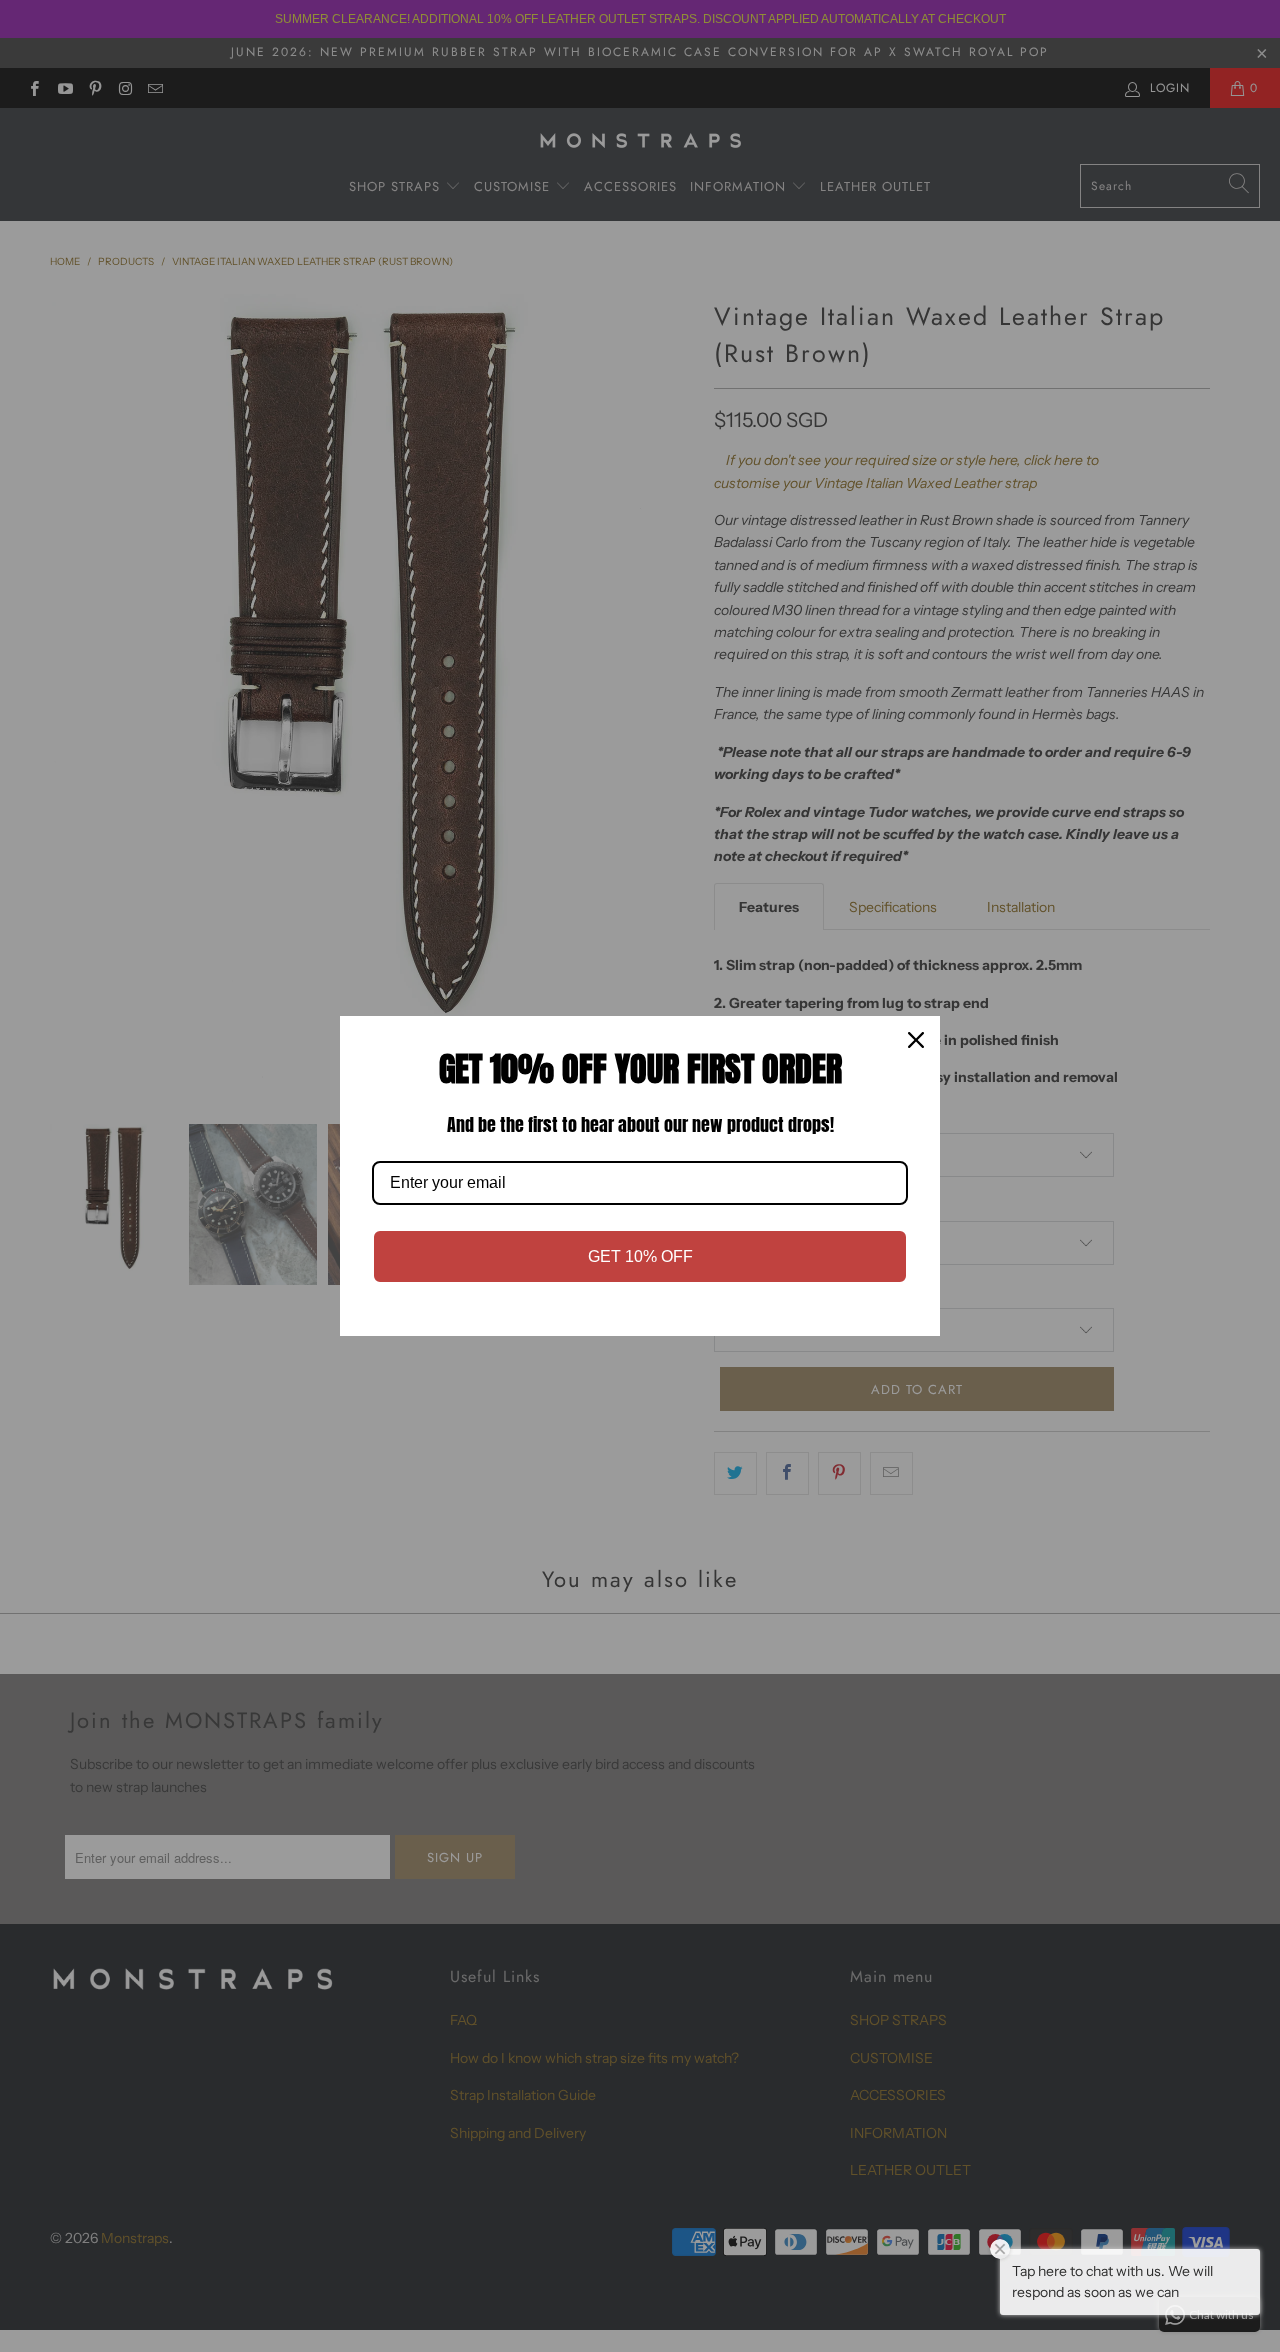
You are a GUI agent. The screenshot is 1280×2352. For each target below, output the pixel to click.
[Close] (916, 1040)
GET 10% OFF (640, 1256)
